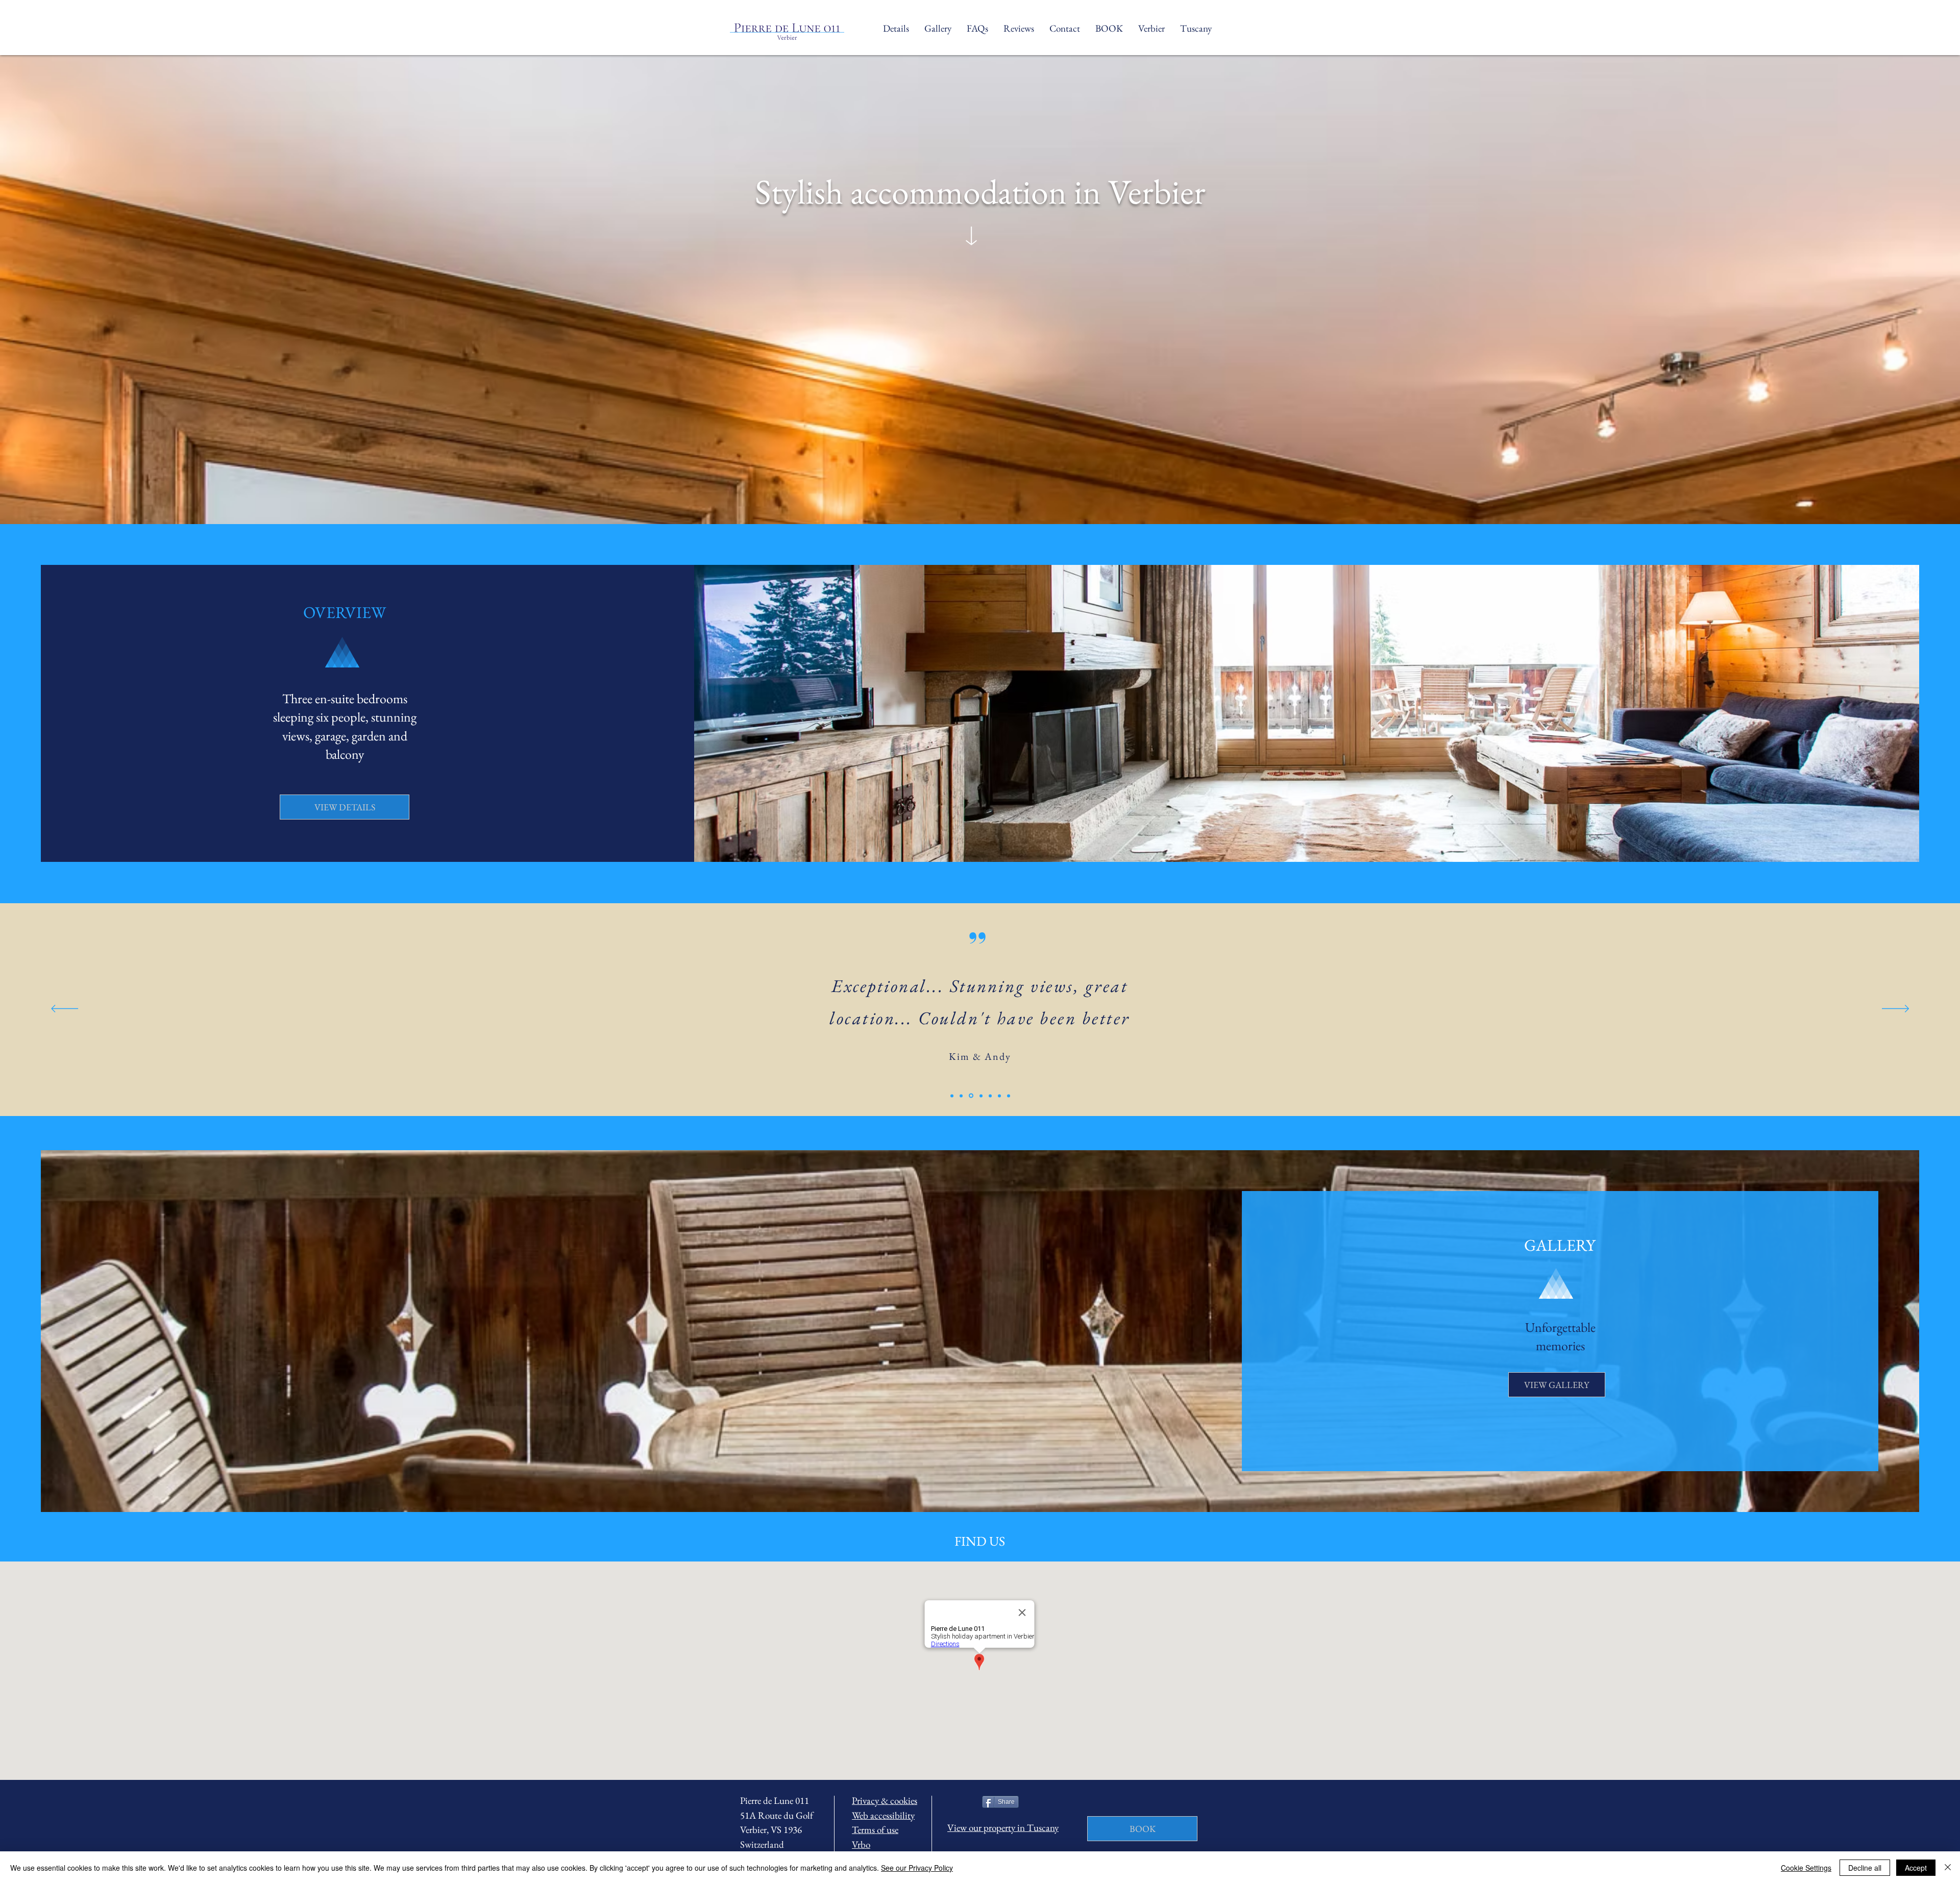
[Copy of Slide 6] (1009, 1096)
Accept (1916, 1868)
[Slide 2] (961, 1096)
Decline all (1865, 1868)
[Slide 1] (952, 1096)
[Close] (1948, 1868)
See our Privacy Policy (917, 1868)
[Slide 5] (989, 1096)
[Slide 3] (970, 1096)
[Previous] (65, 1009)
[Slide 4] (979, 1096)
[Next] (1895, 1009)
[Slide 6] (999, 1096)
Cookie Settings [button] (1806, 1868)
